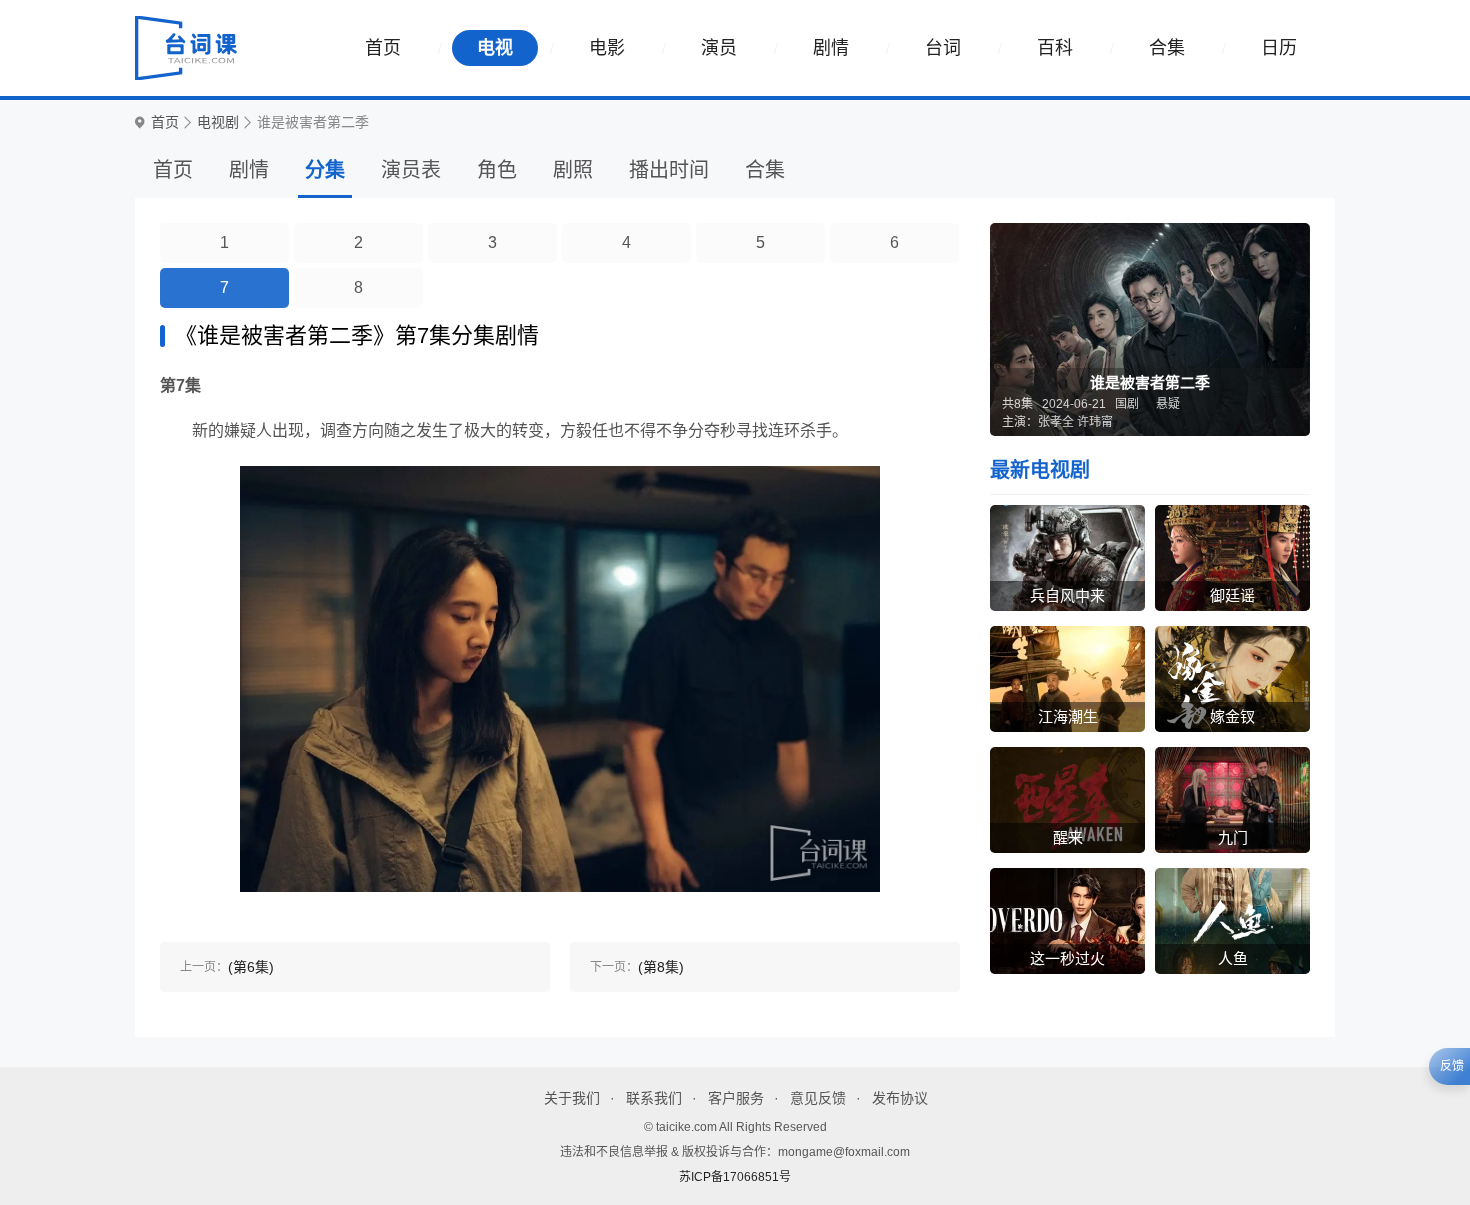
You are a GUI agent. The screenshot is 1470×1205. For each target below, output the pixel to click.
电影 (607, 48)
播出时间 (669, 170)
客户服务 (736, 1098)
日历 (1279, 48)
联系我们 (654, 1098)
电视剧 (218, 122)
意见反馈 (818, 1098)
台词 (943, 48)
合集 (1167, 48)
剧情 (831, 48)
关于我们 (572, 1098)
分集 (325, 170)
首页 (383, 48)
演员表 (411, 170)
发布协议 (900, 1098)
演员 (719, 48)
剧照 (573, 170)
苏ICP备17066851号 (735, 1177)
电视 (495, 48)
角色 (497, 170)
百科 (1055, 48)
